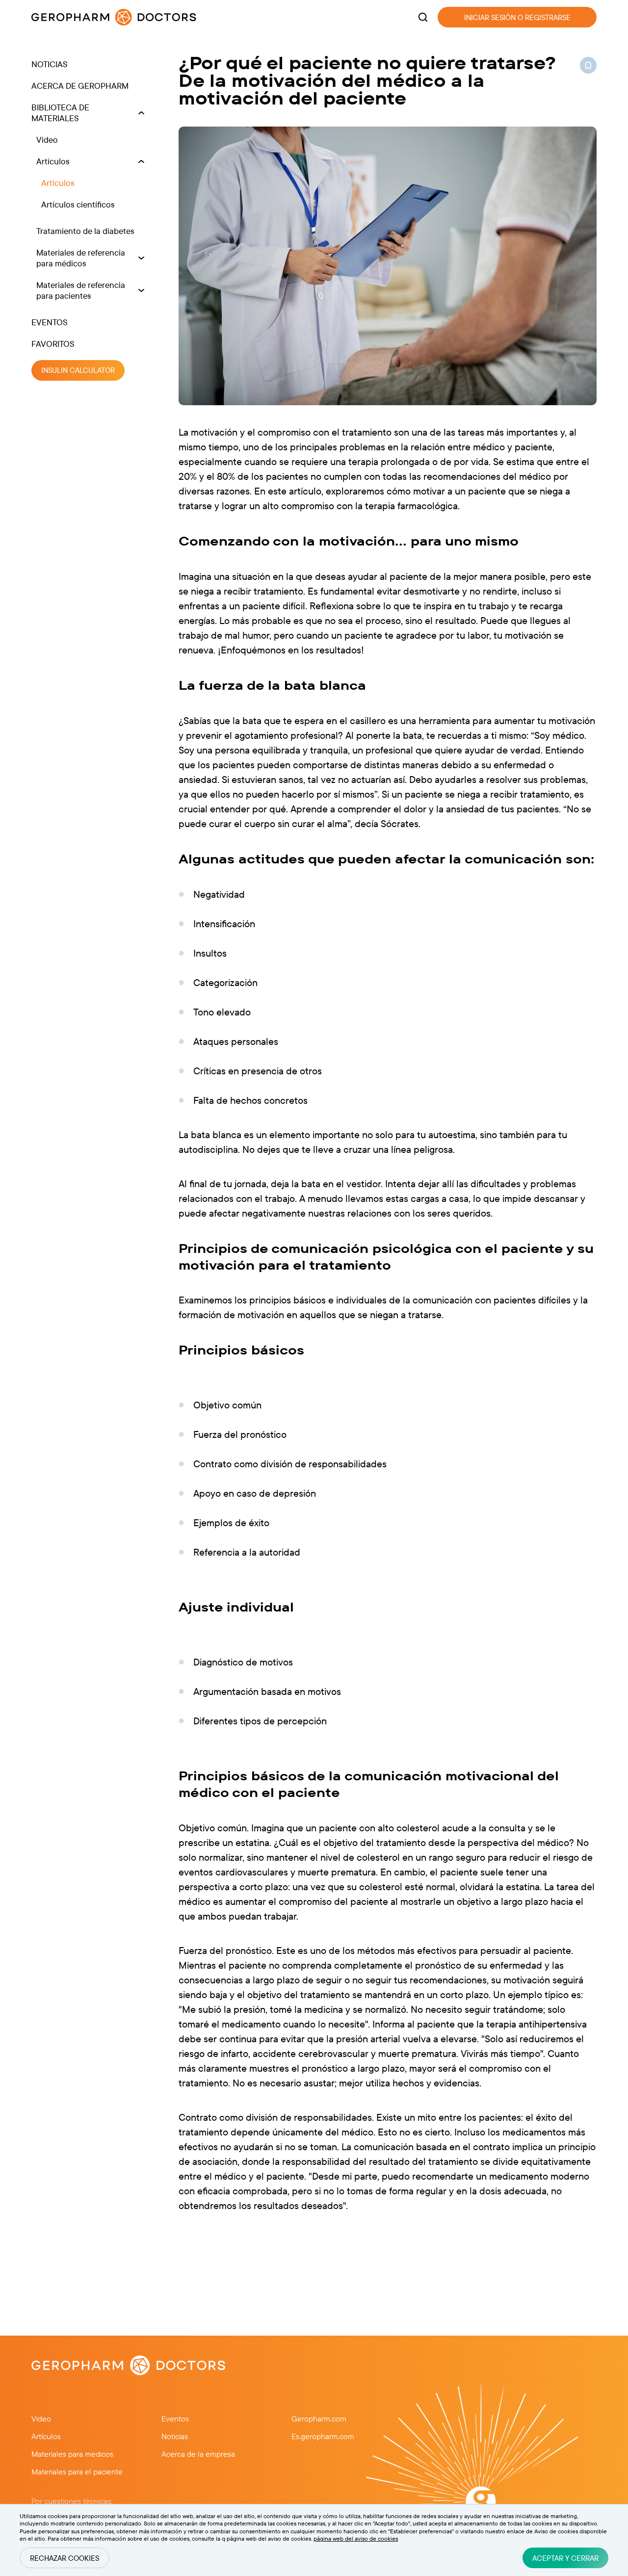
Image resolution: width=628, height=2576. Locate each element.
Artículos (53, 161)
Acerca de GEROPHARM (80, 86)
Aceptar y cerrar (565, 2558)
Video (47, 140)
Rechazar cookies (65, 2558)
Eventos (50, 322)
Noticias (50, 64)
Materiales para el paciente (77, 2472)
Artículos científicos (78, 204)
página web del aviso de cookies (356, 2538)
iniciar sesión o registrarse (517, 17)
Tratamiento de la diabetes (85, 231)
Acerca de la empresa (198, 2454)
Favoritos (53, 344)
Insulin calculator (78, 371)
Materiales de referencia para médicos (81, 258)
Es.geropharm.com (323, 2436)
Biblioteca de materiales (60, 113)
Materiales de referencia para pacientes (81, 290)
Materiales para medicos (72, 2454)
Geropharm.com (319, 2419)
